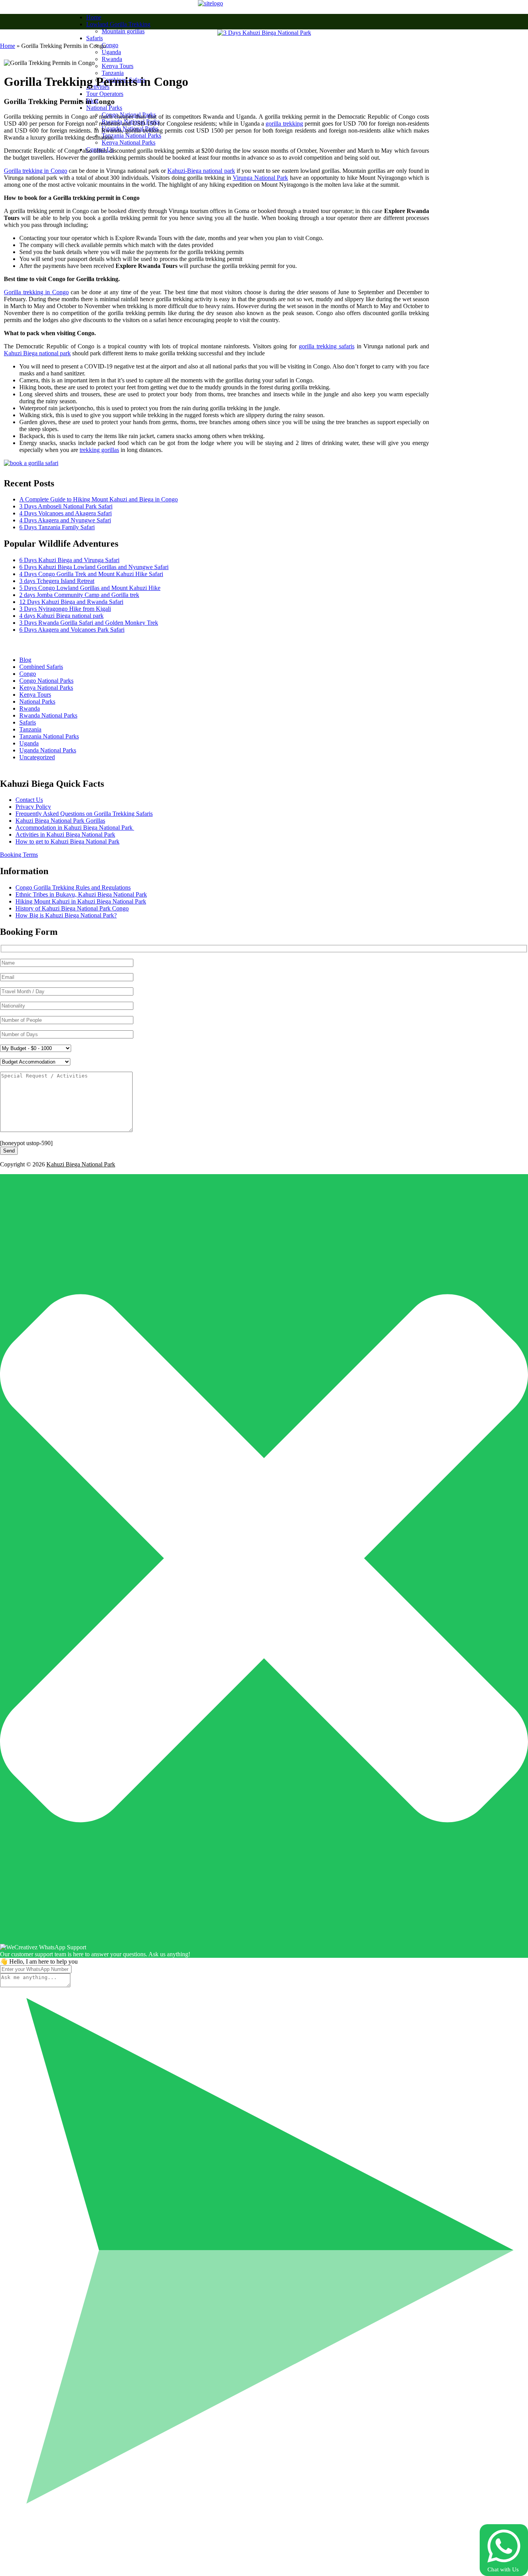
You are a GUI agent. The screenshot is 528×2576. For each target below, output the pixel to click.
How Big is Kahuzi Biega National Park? (66, 915)
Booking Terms (19, 855)
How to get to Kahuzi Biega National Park (67, 841)
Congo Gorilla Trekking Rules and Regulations (73, 887)
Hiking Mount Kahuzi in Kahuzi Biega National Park (81, 901)
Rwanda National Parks (48, 715)
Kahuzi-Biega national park (201, 171)
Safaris (95, 38)
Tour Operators (105, 94)
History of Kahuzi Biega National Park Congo (72, 908)
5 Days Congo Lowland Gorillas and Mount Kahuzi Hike (90, 588)
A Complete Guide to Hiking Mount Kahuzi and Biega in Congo (99, 499)
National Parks (104, 108)
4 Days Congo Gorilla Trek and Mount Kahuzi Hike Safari (91, 574)
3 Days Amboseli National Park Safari (66, 506)
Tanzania (113, 73)
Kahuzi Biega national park (37, 353)
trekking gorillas (99, 450)
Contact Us (29, 800)
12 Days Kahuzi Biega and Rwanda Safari (71, 602)
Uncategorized (37, 757)
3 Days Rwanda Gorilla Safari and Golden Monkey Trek (89, 623)
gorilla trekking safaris (327, 346)
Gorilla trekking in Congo (36, 171)
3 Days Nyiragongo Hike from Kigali (65, 609)
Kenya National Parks (129, 142)
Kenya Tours (118, 66)
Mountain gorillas (123, 31)
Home (94, 17)
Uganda (111, 52)
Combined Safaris (41, 667)
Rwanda (112, 59)
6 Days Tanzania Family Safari (57, 527)
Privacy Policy (33, 807)
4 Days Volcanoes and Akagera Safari (66, 513)
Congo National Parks (46, 681)
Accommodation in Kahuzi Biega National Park (75, 828)
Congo (110, 45)
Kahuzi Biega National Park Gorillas (60, 821)
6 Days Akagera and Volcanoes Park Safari (72, 630)
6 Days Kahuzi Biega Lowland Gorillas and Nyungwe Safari (94, 567)
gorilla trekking (284, 124)
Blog (25, 660)
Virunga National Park (260, 178)
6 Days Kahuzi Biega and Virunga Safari (69, 560)
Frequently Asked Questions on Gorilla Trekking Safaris (84, 814)
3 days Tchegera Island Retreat (57, 581)
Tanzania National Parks (131, 136)
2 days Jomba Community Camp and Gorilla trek (79, 595)
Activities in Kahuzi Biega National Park (65, 835)
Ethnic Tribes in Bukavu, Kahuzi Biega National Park (81, 894)
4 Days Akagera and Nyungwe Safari (65, 520)
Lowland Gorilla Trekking (118, 24)
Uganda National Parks (48, 750)
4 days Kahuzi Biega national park (61, 616)
